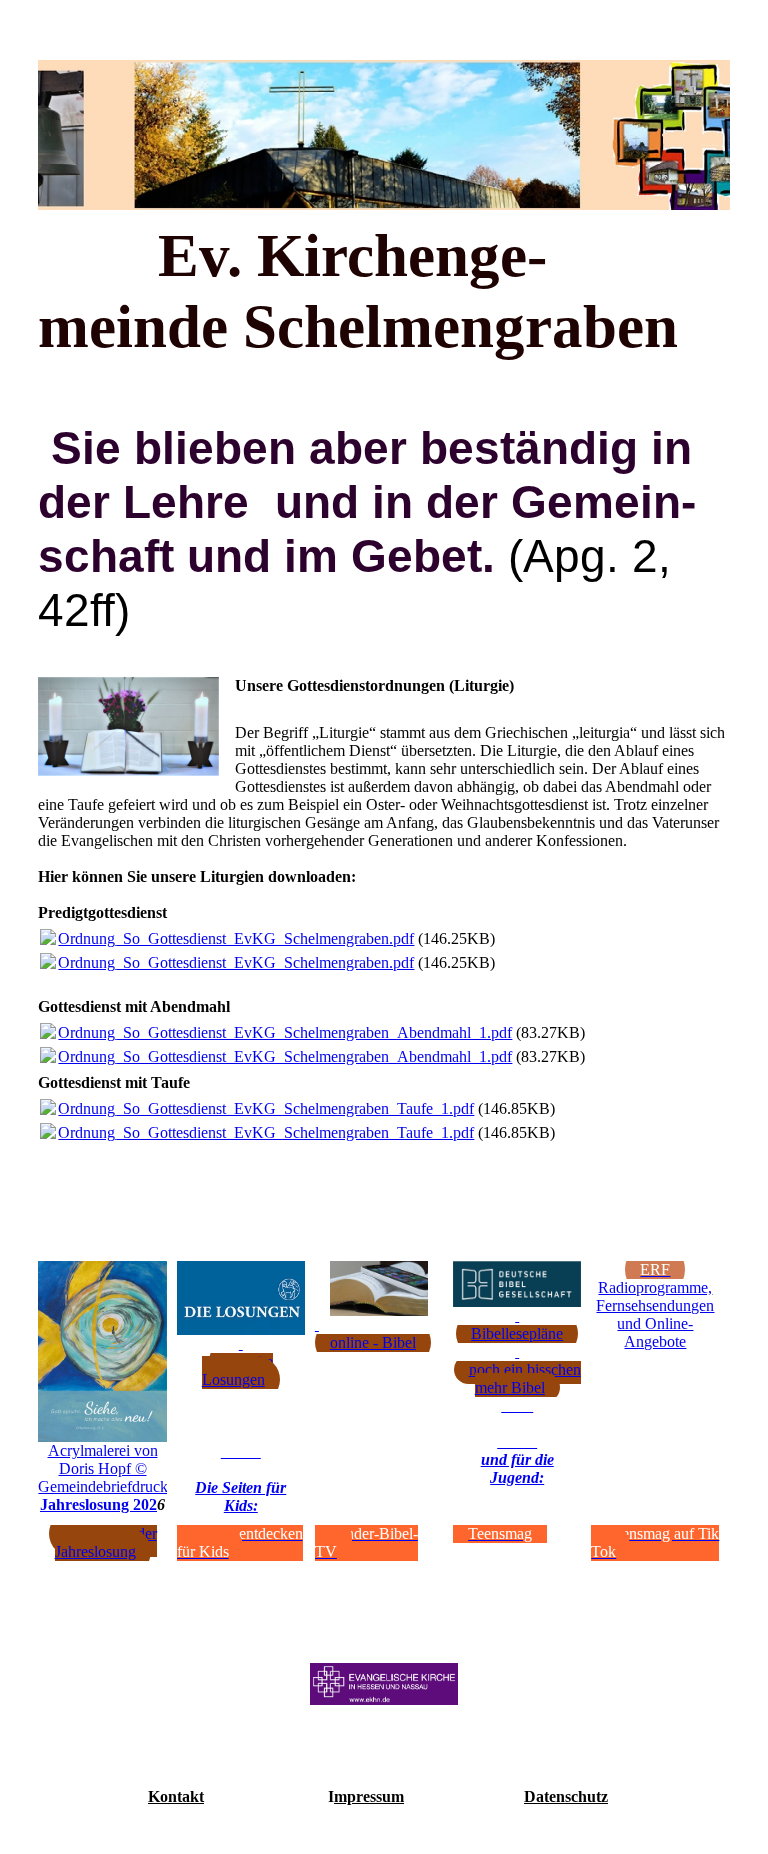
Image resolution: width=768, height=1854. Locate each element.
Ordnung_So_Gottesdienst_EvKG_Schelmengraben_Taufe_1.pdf (266, 1108)
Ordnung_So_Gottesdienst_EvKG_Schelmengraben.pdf (236, 938)
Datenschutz (566, 1796)
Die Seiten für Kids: (240, 1496)
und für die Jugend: (517, 1468)
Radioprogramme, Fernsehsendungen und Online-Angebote (655, 1314)
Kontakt (176, 1796)
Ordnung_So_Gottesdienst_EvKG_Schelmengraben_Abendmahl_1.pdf (285, 1032)
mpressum (369, 1796)
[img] (383, 135)
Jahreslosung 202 (98, 1504)
